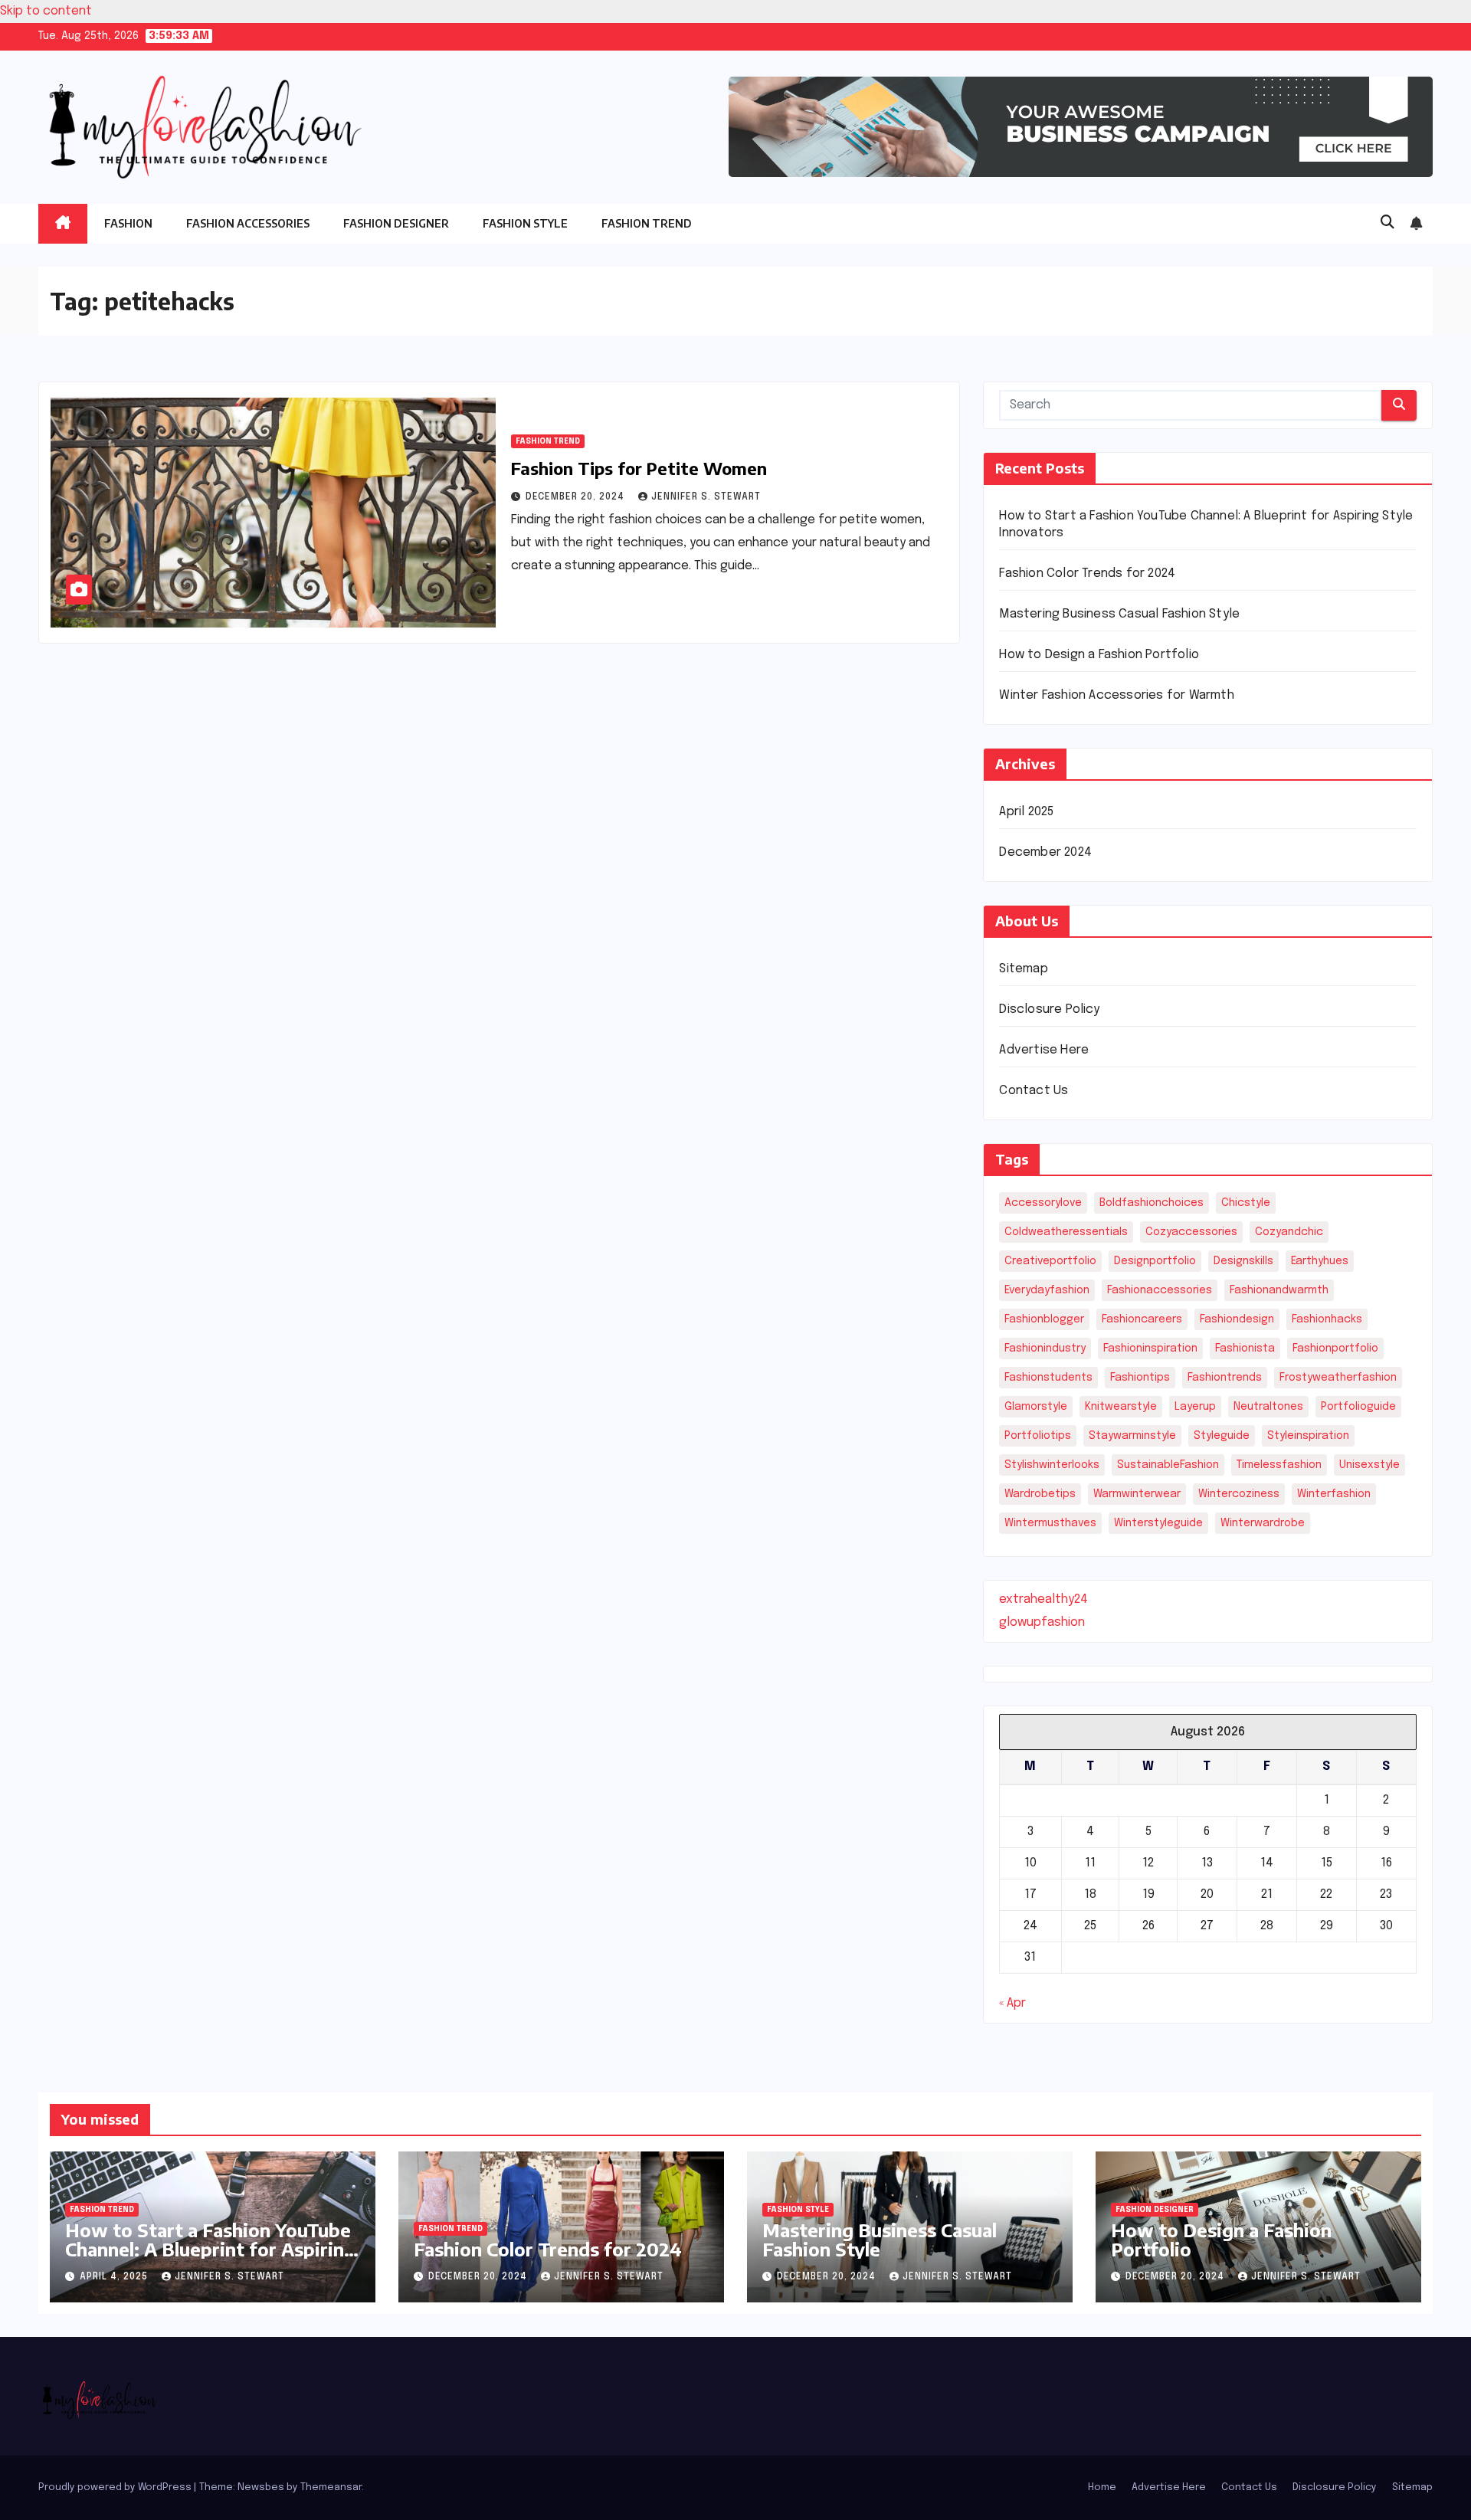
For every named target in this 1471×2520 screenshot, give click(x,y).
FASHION (128, 223)
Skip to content (46, 11)
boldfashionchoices (1152, 1203)
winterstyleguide (1158, 1523)
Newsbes (261, 2487)
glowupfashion (1042, 1622)
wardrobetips (1040, 1494)
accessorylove (1043, 1203)
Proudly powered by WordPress (116, 2487)
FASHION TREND (647, 223)
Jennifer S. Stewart (706, 497)
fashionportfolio (1335, 1348)
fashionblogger (1044, 1319)
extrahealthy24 (1043, 1599)
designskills (1243, 1261)
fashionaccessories (1160, 1290)
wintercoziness (1239, 1494)
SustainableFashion (1168, 1465)
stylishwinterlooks (1052, 1465)
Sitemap (1023, 969)
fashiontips (1140, 1378)
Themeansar (331, 2487)
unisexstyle (1369, 1465)
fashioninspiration (1150, 1348)
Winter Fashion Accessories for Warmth (1116, 695)
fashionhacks (1327, 1319)
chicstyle (1246, 1203)
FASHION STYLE (525, 223)
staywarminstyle (1132, 1436)
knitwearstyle (1121, 1407)
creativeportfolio (1050, 1261)
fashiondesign (1237, 1319)
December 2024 (1045, 852)
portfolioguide (1358, 1407)
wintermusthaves (1050, 1523)
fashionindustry (1045, 1348)
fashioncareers (1142, 1319)
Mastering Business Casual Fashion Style (1119, 614)
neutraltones (1268, 1407)
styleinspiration (1308, 1436)
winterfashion (1334, 1494)
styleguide (1222, 1436)
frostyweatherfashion (1338, 1378)
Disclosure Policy (1049, 1009)
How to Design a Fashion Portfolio (1099, 655)
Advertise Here (1044, 1050)
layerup (1195, 1407)
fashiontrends (1225, 1378)
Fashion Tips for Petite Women (639, 468)
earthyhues (1320, 1261)
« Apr (1012, 2003)
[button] (1387, 223)
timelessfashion (1279, 1465)
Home (1102, 2487)
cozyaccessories (1191, 1232)
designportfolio (1155, 1261)
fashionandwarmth (1279, 1290)
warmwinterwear (1137, 1494)
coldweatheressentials (1066, 1232)
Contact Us (1034, 1091)
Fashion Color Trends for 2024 (1087, 573)
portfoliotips (1038, 1436)
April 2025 (1026, 812)
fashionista (1245, 1348)
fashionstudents (1048, 1378)
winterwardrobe (1263, 1523)
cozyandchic (1289, 1232)
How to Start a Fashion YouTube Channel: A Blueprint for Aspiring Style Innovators (210, 2249)
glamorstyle (1036, 1407)
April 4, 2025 (115, 2277)
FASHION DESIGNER (396, 223)
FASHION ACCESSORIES (248, 223)
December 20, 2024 (577, 497)
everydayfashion (1047, 1290)
